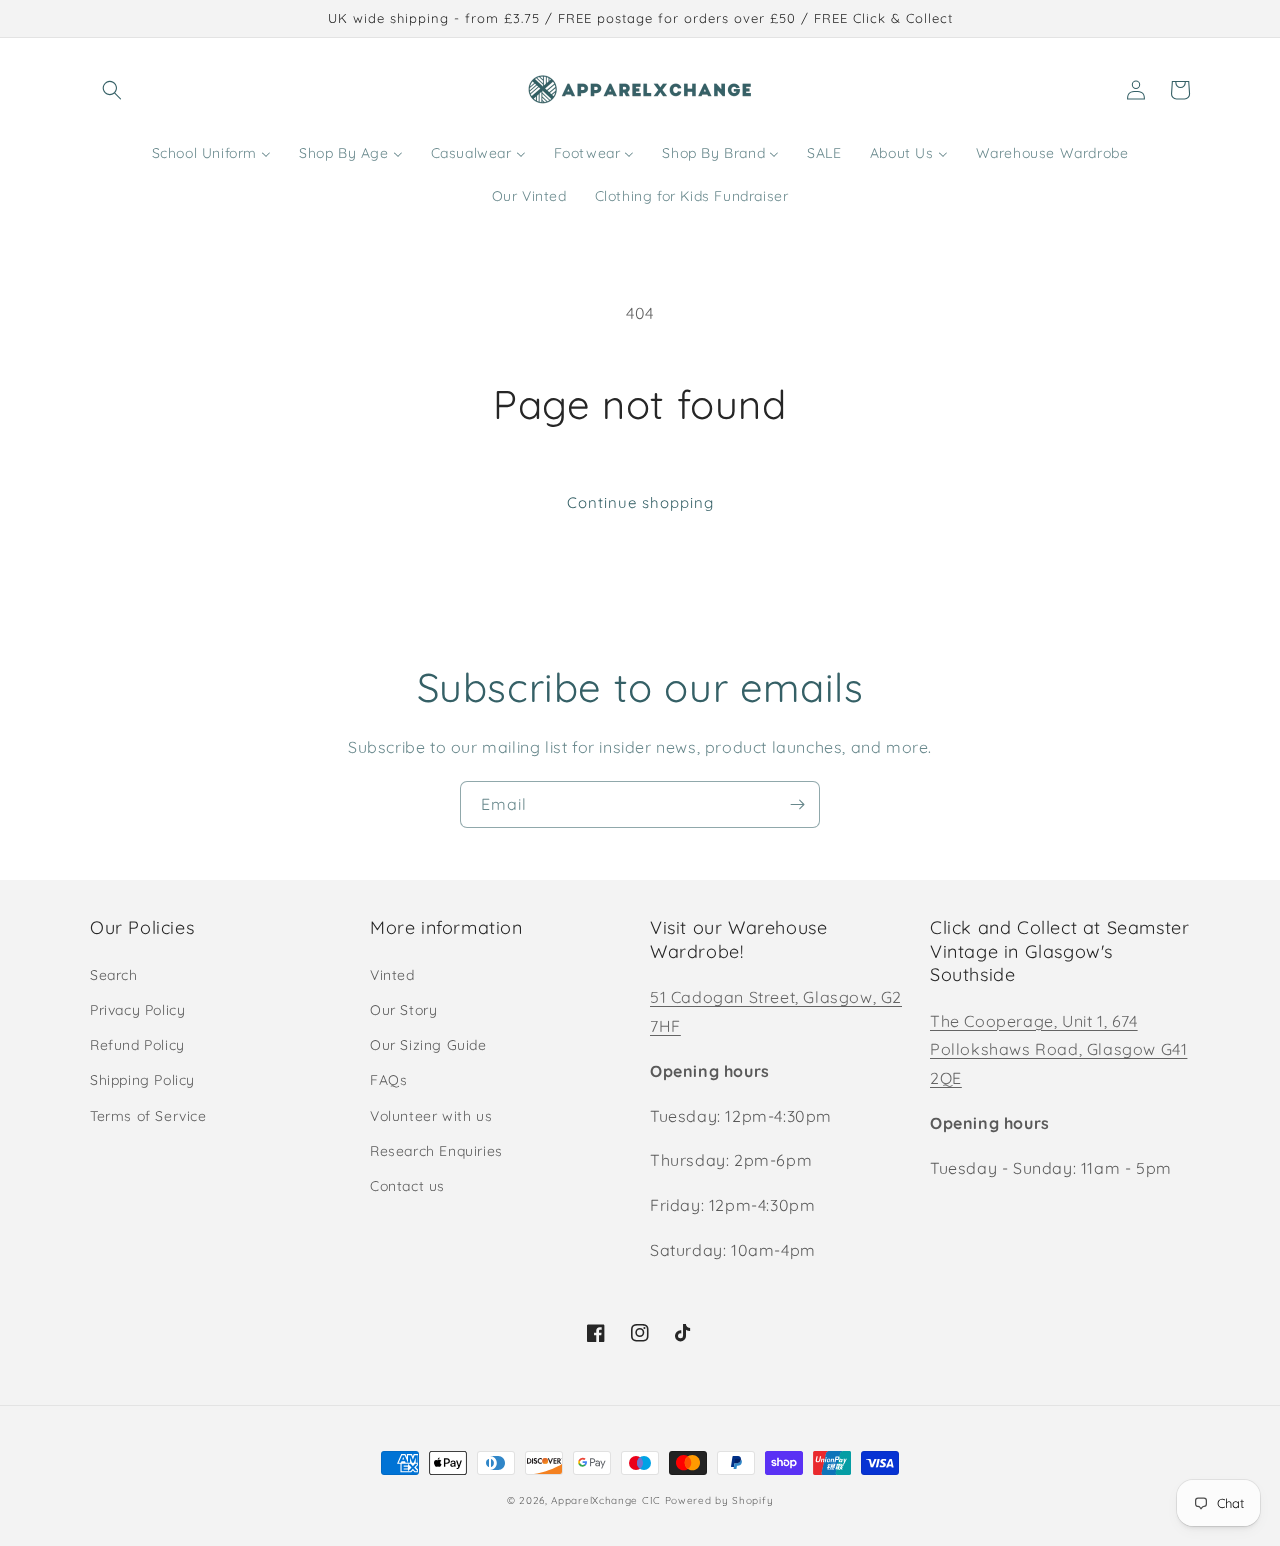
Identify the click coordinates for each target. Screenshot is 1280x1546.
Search (114, 975)
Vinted (392, 975)
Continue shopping (640, 502)
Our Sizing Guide (428, 1045)
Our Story (403, 1010)
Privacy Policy (137, 1010)
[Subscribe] (797, 804)
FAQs (388, 1080)
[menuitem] (211, 153)
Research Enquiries (436, 1151)
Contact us (407, 1186)
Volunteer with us (431, 1116)
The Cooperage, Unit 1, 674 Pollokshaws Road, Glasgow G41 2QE (1058, 1050)
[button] (112, 90)
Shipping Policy (142, 1080)
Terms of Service (148, 1116)
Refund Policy (137, 1045)
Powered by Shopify (719, 1500)
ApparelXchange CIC (606, 1500)
